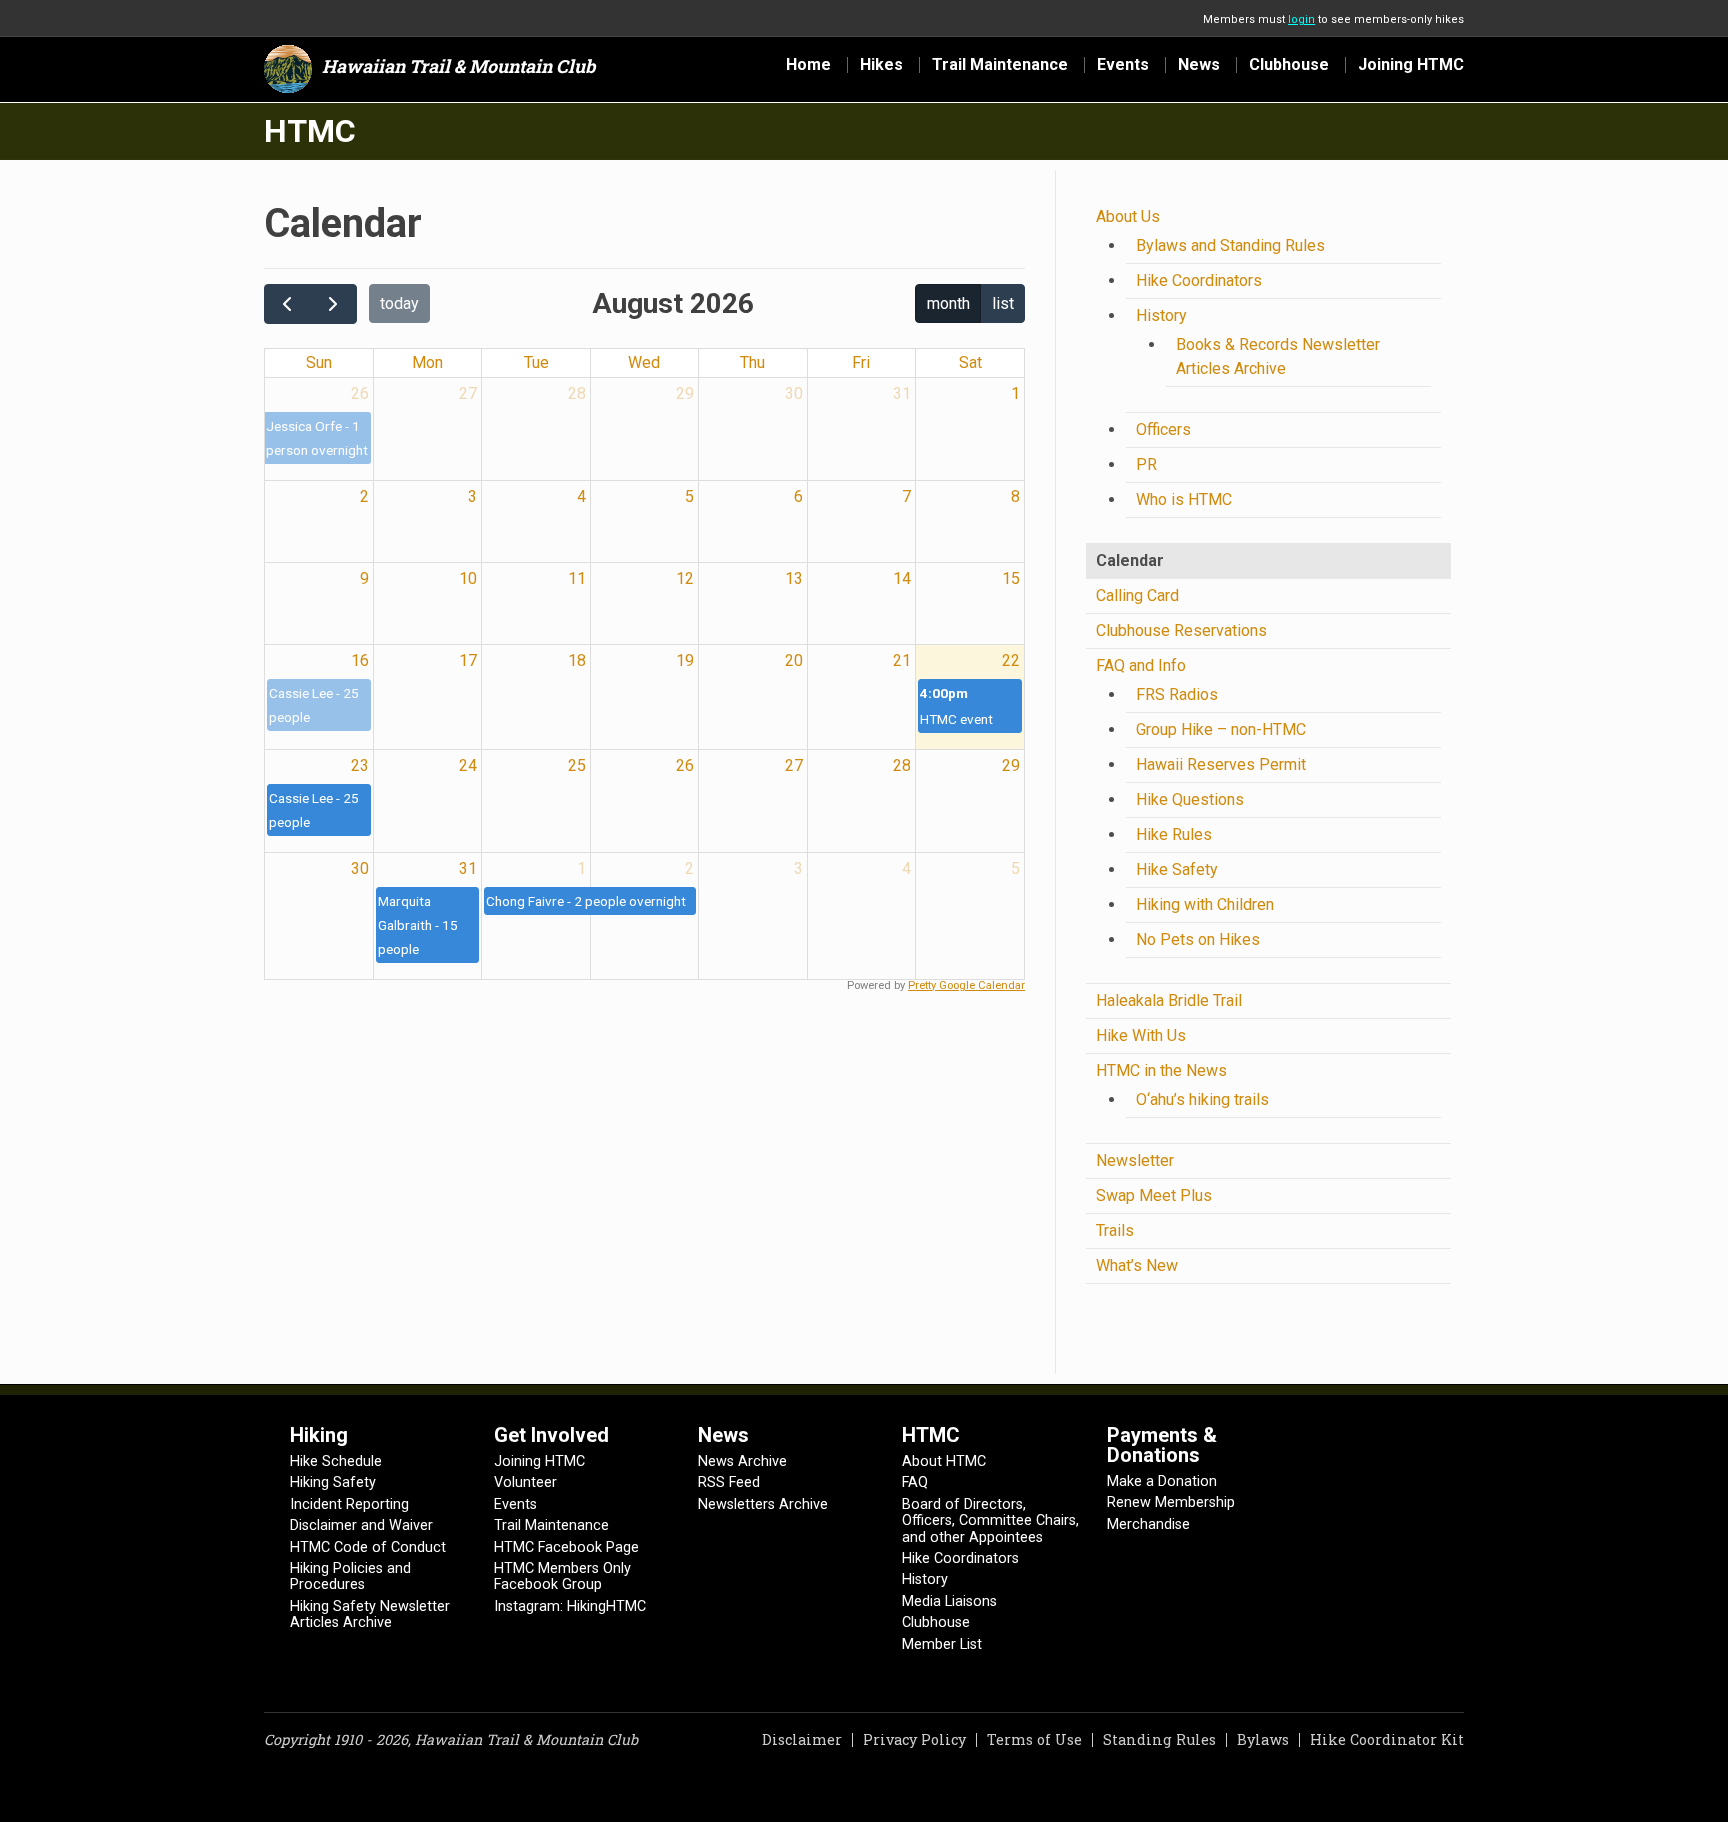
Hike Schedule (336, 1461)
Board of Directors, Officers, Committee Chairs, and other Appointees (990, 1521)
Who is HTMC (1184, 499)
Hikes (881, 65)
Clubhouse (1289, 65)
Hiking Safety (333, 1482)
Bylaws (1263, 1739)
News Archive (742, 1461)
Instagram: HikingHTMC (570, 1606)
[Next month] (333, 304)
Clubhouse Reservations (1181, 630)
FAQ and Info (1141, 665)
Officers (1163, 429)
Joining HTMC (1411, 65)
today (399, 303)
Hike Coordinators (1199, 280)
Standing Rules (1159, 1739)
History (1161, 315)
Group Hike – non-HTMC (1221, 729)
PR (1146, 464)
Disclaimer (802, 1739)
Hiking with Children (1205, 904)
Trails (1115, 1230)
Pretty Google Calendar (966, 985)
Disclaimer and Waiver (361, 1525)
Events (1123, 65)
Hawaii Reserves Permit (1221, 764)
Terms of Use (1034, 1739)
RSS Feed (729, 1482)
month (948, 303)
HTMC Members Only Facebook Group (562, 1576)
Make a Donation (1162, 1481)
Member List (942, 1644)
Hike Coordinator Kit (1387, 1739)
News (1199, 65)
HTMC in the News (1161, 1070)
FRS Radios (1177, 694)
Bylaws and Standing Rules (1230, 245)
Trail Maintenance (1000, 65)
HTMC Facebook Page (566, 1547)
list (1003, 303)
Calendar (1130, 560)
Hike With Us (1141, 1035)
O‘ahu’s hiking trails (1202, 1099)
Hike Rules (1174, 834)
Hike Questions (1190, 799)
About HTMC (944, 1461)
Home (808, 65)
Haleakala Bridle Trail (1169, 1000)
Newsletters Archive (763, 1504)
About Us (1128, 216)
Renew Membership (1171, 1502)
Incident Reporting (349, 1504)
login (1301, 19)
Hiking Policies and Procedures (350, 1576)
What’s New (1137, 1265)
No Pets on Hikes (1198, 939)
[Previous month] (287, 304)
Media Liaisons (949, 1601)
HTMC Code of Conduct (368, 1547)
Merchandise (1148, 1524)
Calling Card (1137, 595)
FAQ (915, 1482)
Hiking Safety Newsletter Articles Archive (370, 1614)
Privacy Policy (914, 1739)
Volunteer (525, 1482)
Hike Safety (1177, 869)
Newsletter (1135, 1160)
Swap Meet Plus (1154, 1195)
